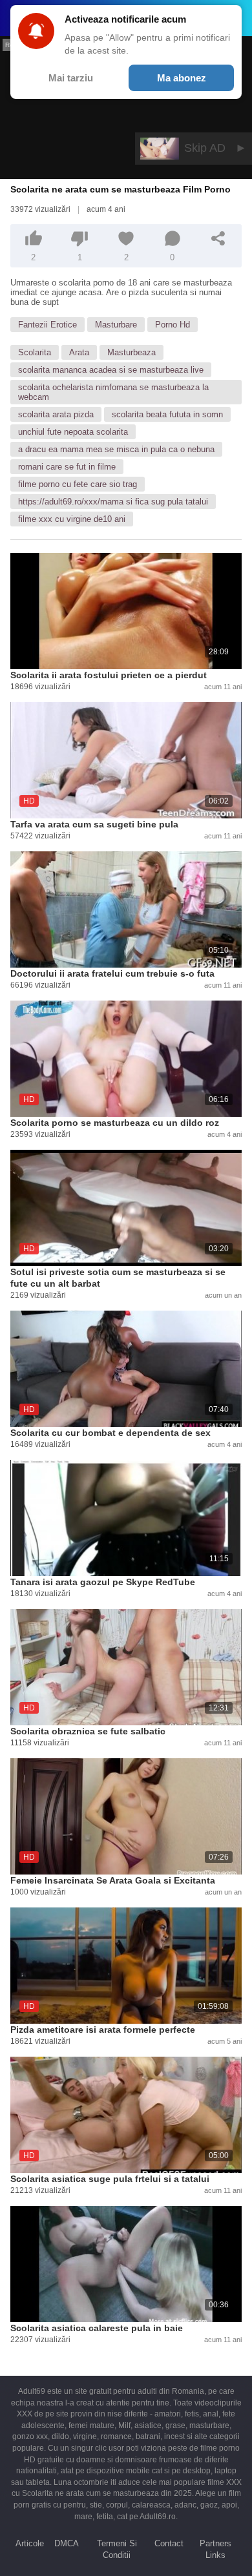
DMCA (67, 2543)
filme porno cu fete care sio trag (78, 484)
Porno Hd (173, 325)
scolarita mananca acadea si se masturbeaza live (111, 370)
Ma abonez (182, 78)
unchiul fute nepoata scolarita (73, 432)
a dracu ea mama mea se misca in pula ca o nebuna (116, 449)
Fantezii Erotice (47, 325)
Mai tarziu (71, 78)
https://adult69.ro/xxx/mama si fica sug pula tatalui (113, 502)
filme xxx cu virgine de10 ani (72, 519)
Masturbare (116, 325)
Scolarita (35, 352)
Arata (79, 352)
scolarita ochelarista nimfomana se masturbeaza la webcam (113, 392)
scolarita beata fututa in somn (167, 414)
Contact (169, 2543)
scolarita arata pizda (56, 414)
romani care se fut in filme (67, 467)
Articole (30, 2543)
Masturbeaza (131, 352)
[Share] (218, 238)
